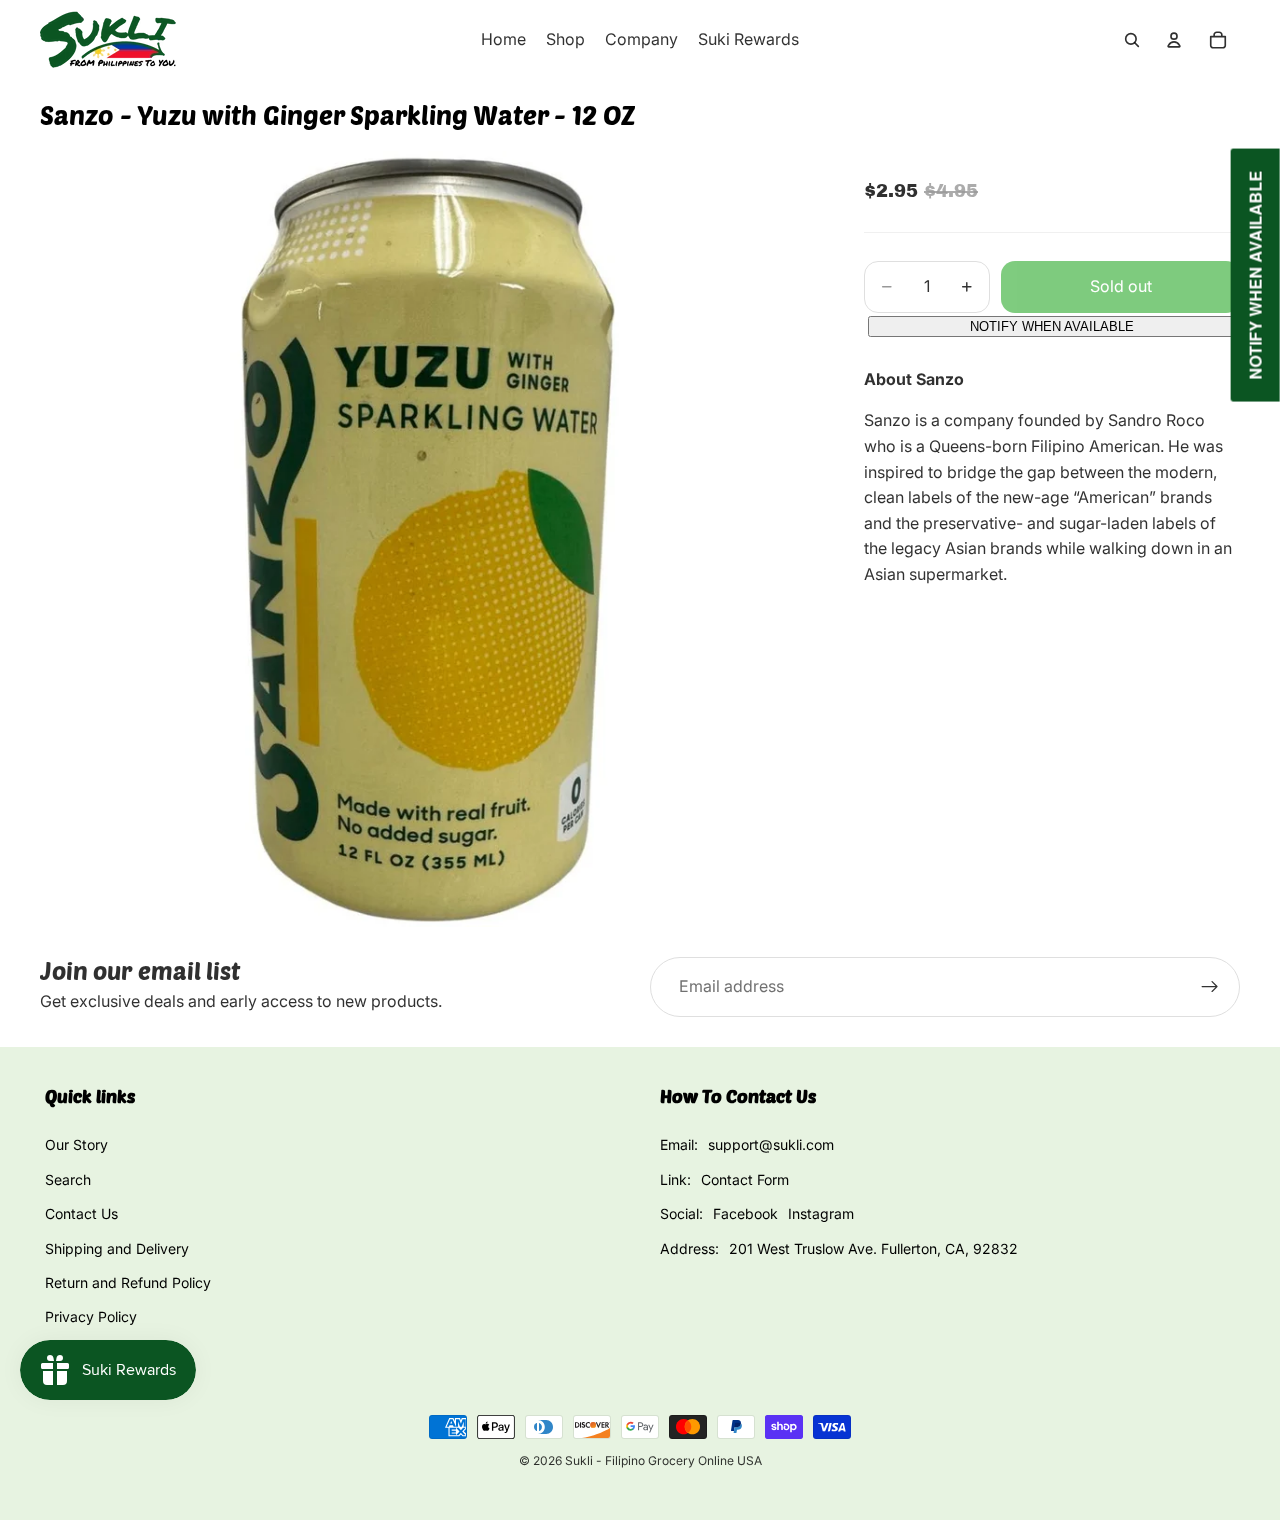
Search (68, 1179)
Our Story (76, 1144)
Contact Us (81, 1213)
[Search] (1132, 40)
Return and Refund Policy (128, 1282)
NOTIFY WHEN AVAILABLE (1052, 326)
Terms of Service (100, 1351)
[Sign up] (1210, 987)
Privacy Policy (91, 1316)
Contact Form (745, 1179)
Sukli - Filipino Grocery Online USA (663, 1460)
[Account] (1174, 40)
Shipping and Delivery (117, 1248)
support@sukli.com (771, 1144)
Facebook (745, 1213)
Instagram (821, 1213)
